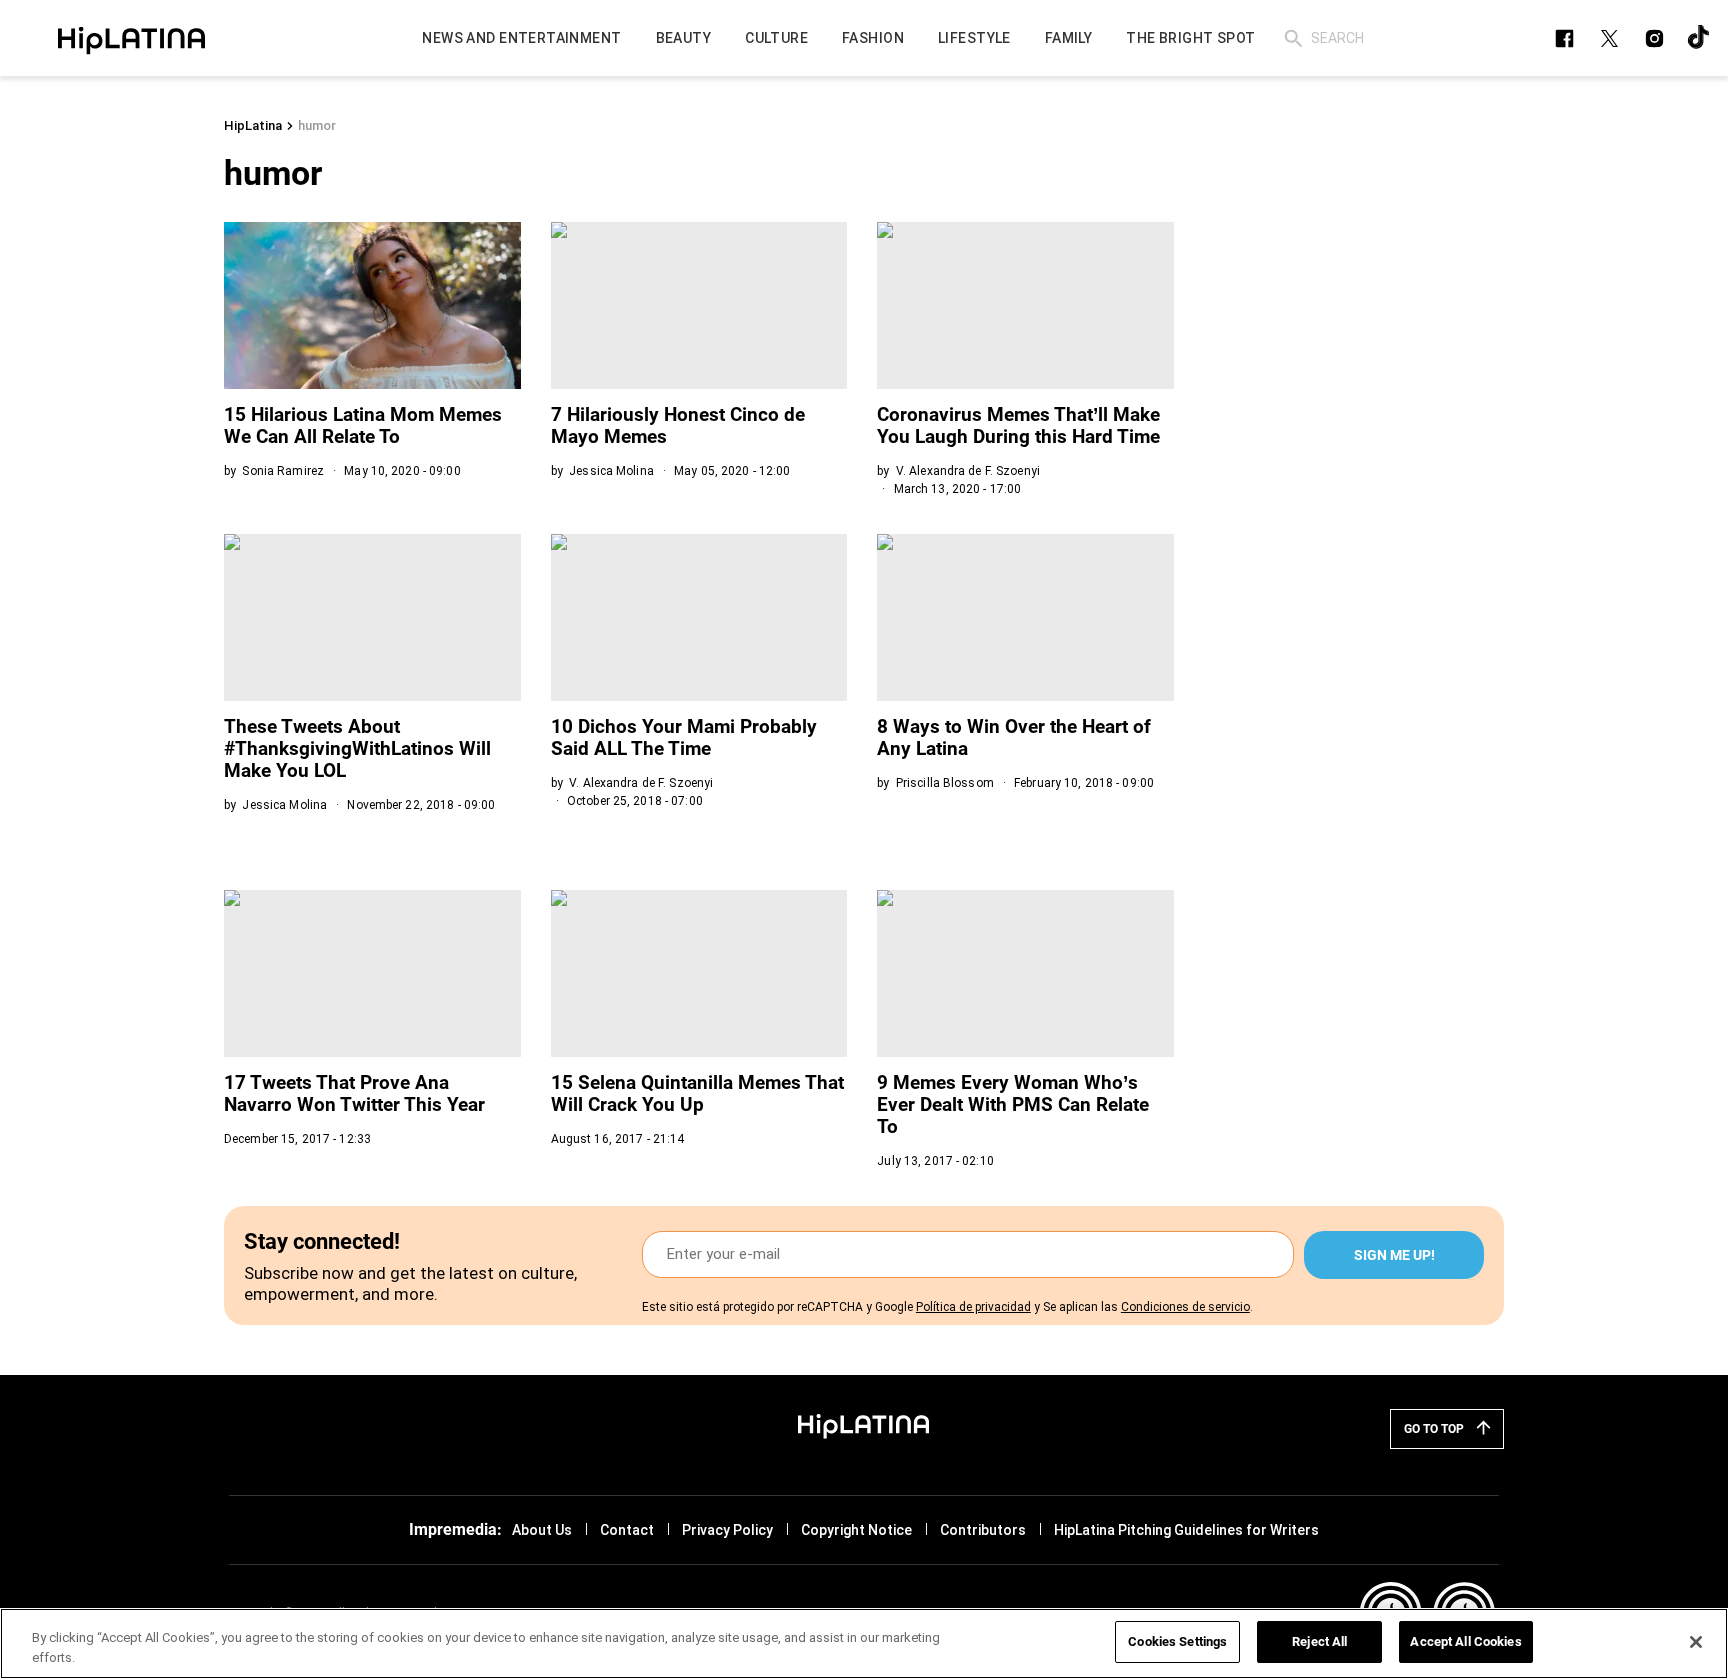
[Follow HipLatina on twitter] (1609, 38)
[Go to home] (864, 1425)
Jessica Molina (611, 471)
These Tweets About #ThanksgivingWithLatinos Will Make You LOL (357, 748)
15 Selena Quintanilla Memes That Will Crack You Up (697, 1093)
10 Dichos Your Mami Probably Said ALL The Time (684, 737)
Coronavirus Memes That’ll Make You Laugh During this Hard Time (1018, 425)
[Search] (1293, 38)
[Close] (1696, 1642)
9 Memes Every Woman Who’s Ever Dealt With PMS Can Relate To (1013, 1104)
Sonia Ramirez (283, 471)
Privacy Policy (727, 1530)
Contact (627, 1530)
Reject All (1319, 1641)
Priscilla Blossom (945, 783)
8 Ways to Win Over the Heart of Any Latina (1014, 737)
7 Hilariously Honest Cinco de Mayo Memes (678, 425)
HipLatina (253, 125)
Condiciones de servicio (1185, 1307)
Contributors (983, 1530)
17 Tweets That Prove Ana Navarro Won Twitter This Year (354, 1093)
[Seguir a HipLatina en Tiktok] (1699, 38)
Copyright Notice (856, 1530)
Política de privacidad (973, 1307)
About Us (542, 1530)
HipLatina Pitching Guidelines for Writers (1186, 1530)
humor (317, 125)
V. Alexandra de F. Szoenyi (968, 471)
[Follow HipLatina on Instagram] (1654, 38)
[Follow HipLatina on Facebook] (1564, 38)
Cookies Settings (1177, 1641)
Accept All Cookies (1465, 1641)
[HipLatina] (131, 38)
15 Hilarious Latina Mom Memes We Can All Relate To (363, 425)
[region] (864, 1643)
